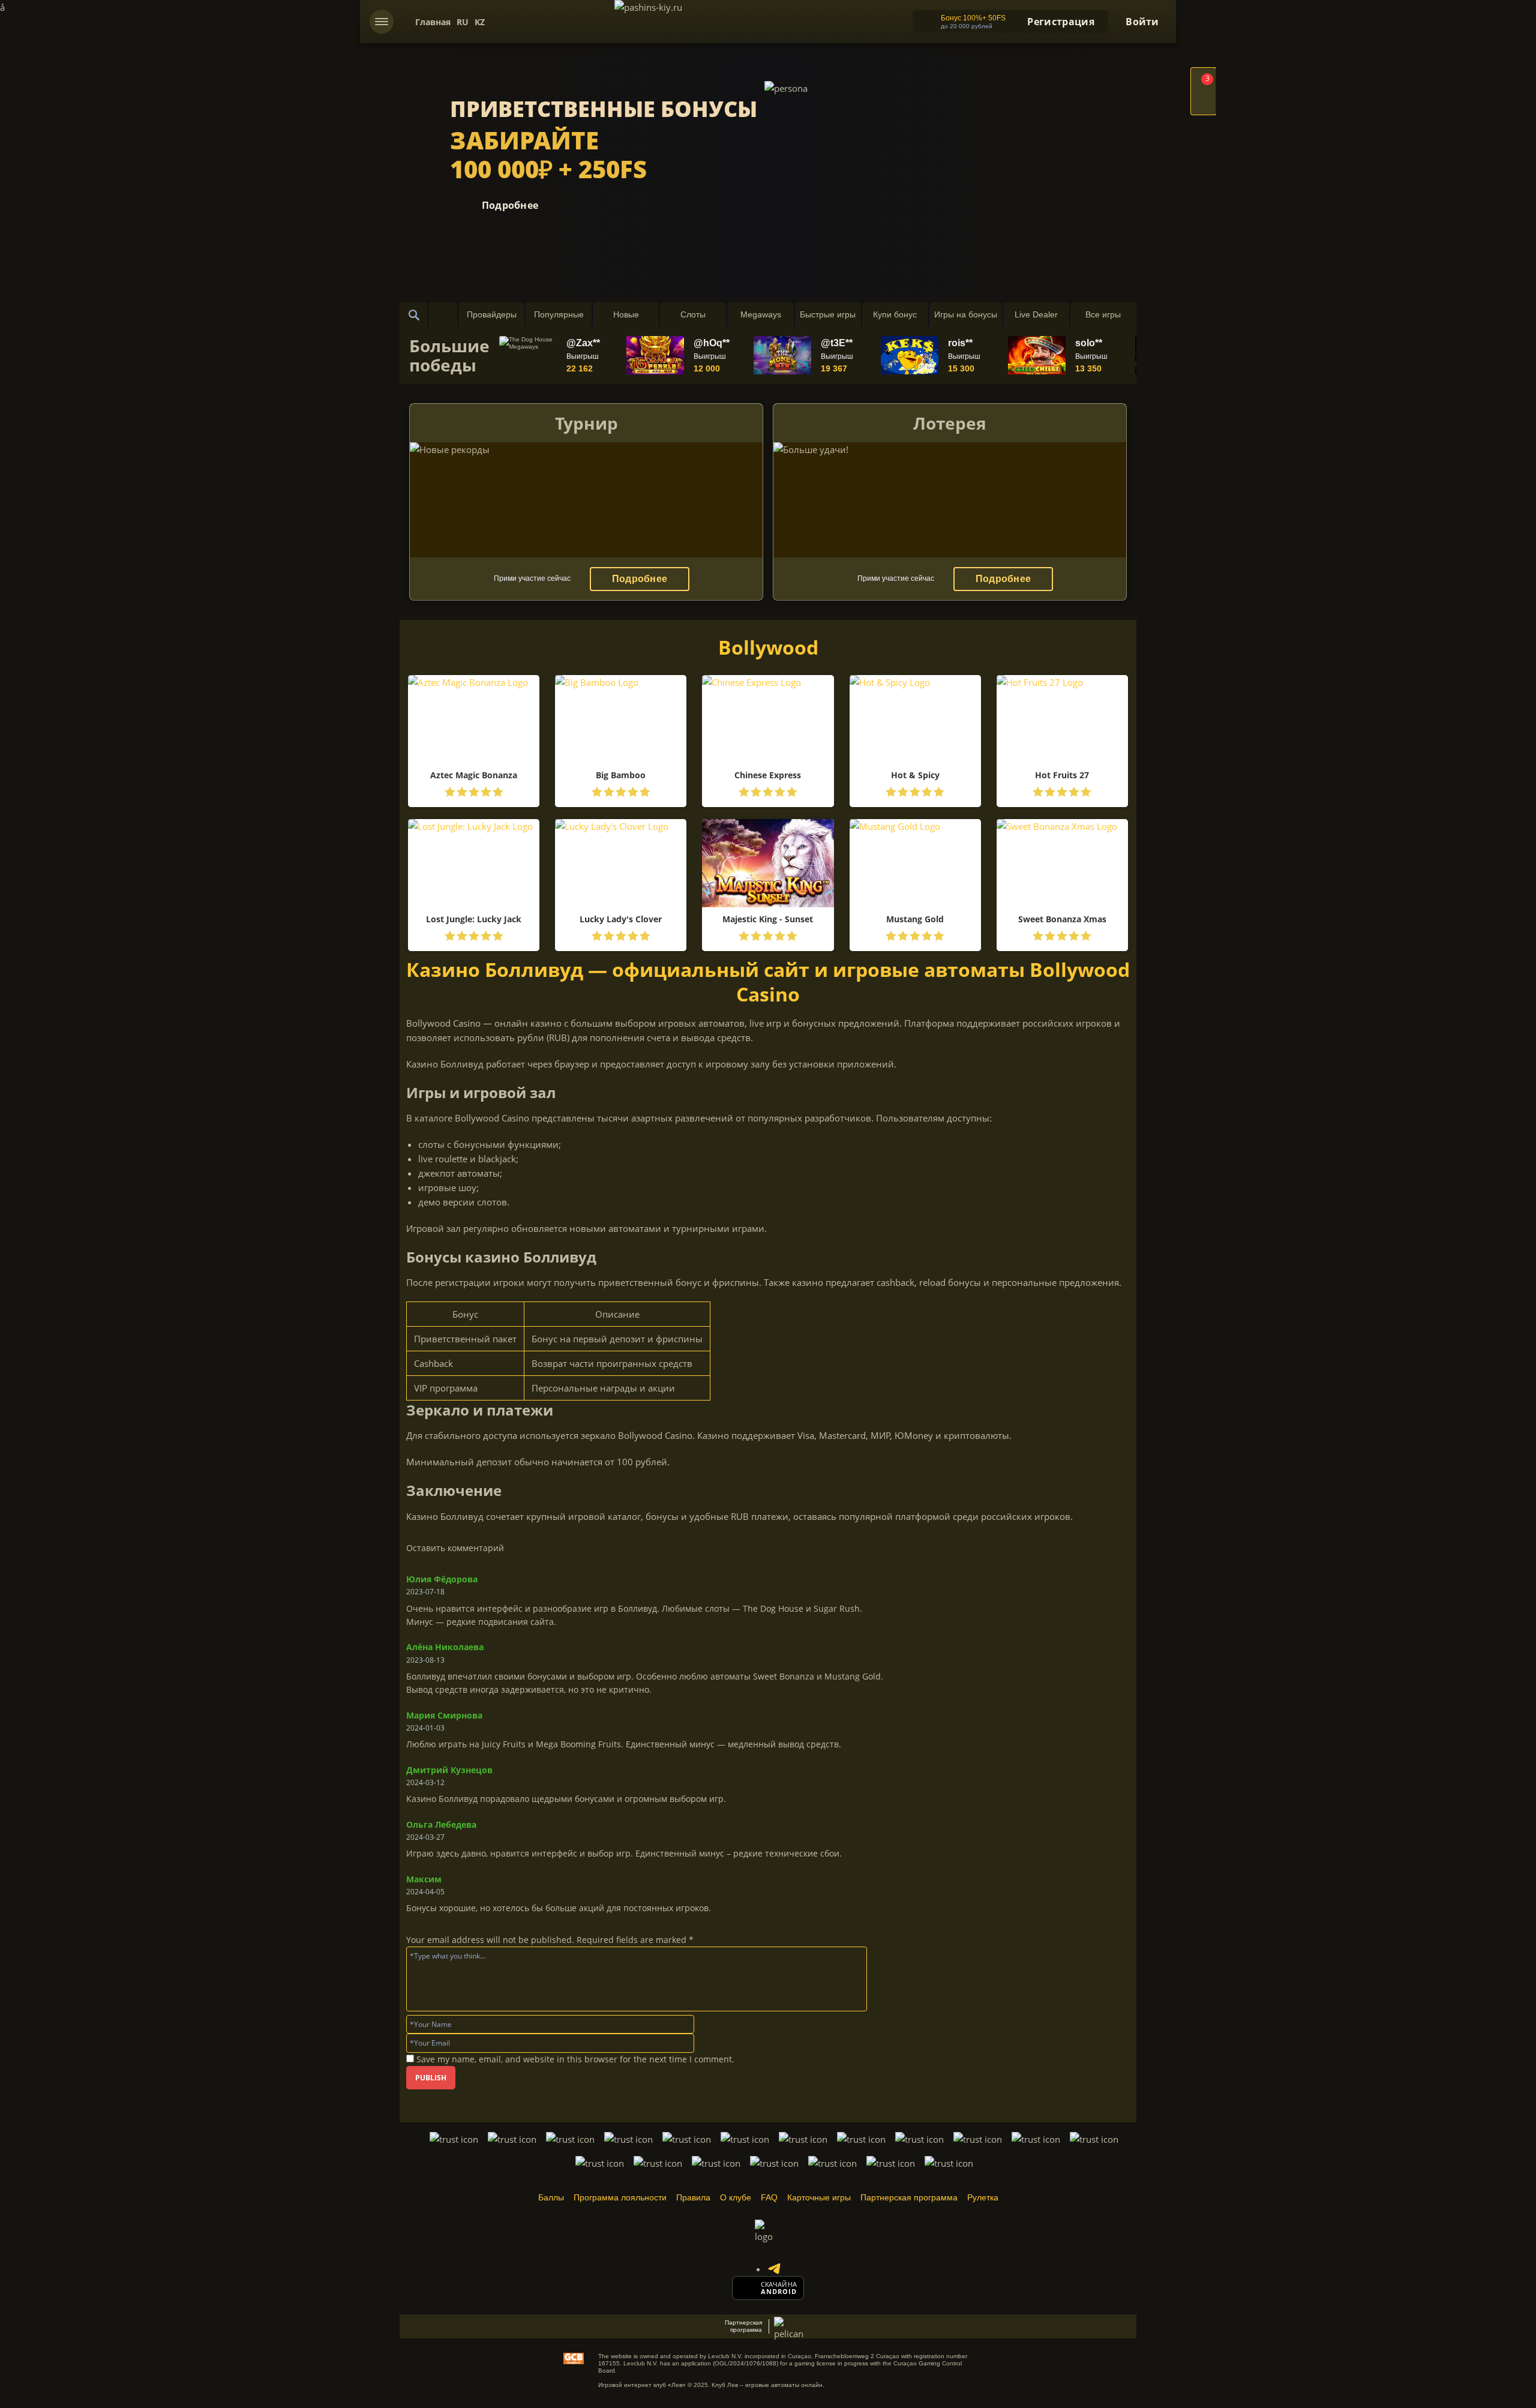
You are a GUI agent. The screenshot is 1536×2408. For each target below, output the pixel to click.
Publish (431, 2078)
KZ (480, 22)
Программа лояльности (620, 2197)
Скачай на (779, 2284)
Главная (433, 22)
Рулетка (983, 2197)
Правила (693, 2197)
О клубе (736, 2197)
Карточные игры (819, 2197)
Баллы (551, 2197)
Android (779, 2292)
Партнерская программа (909, 2197)
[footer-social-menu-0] (774, 2269)
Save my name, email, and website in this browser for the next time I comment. (575, 2059)
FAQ (769, 2197)
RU (463, 22)
